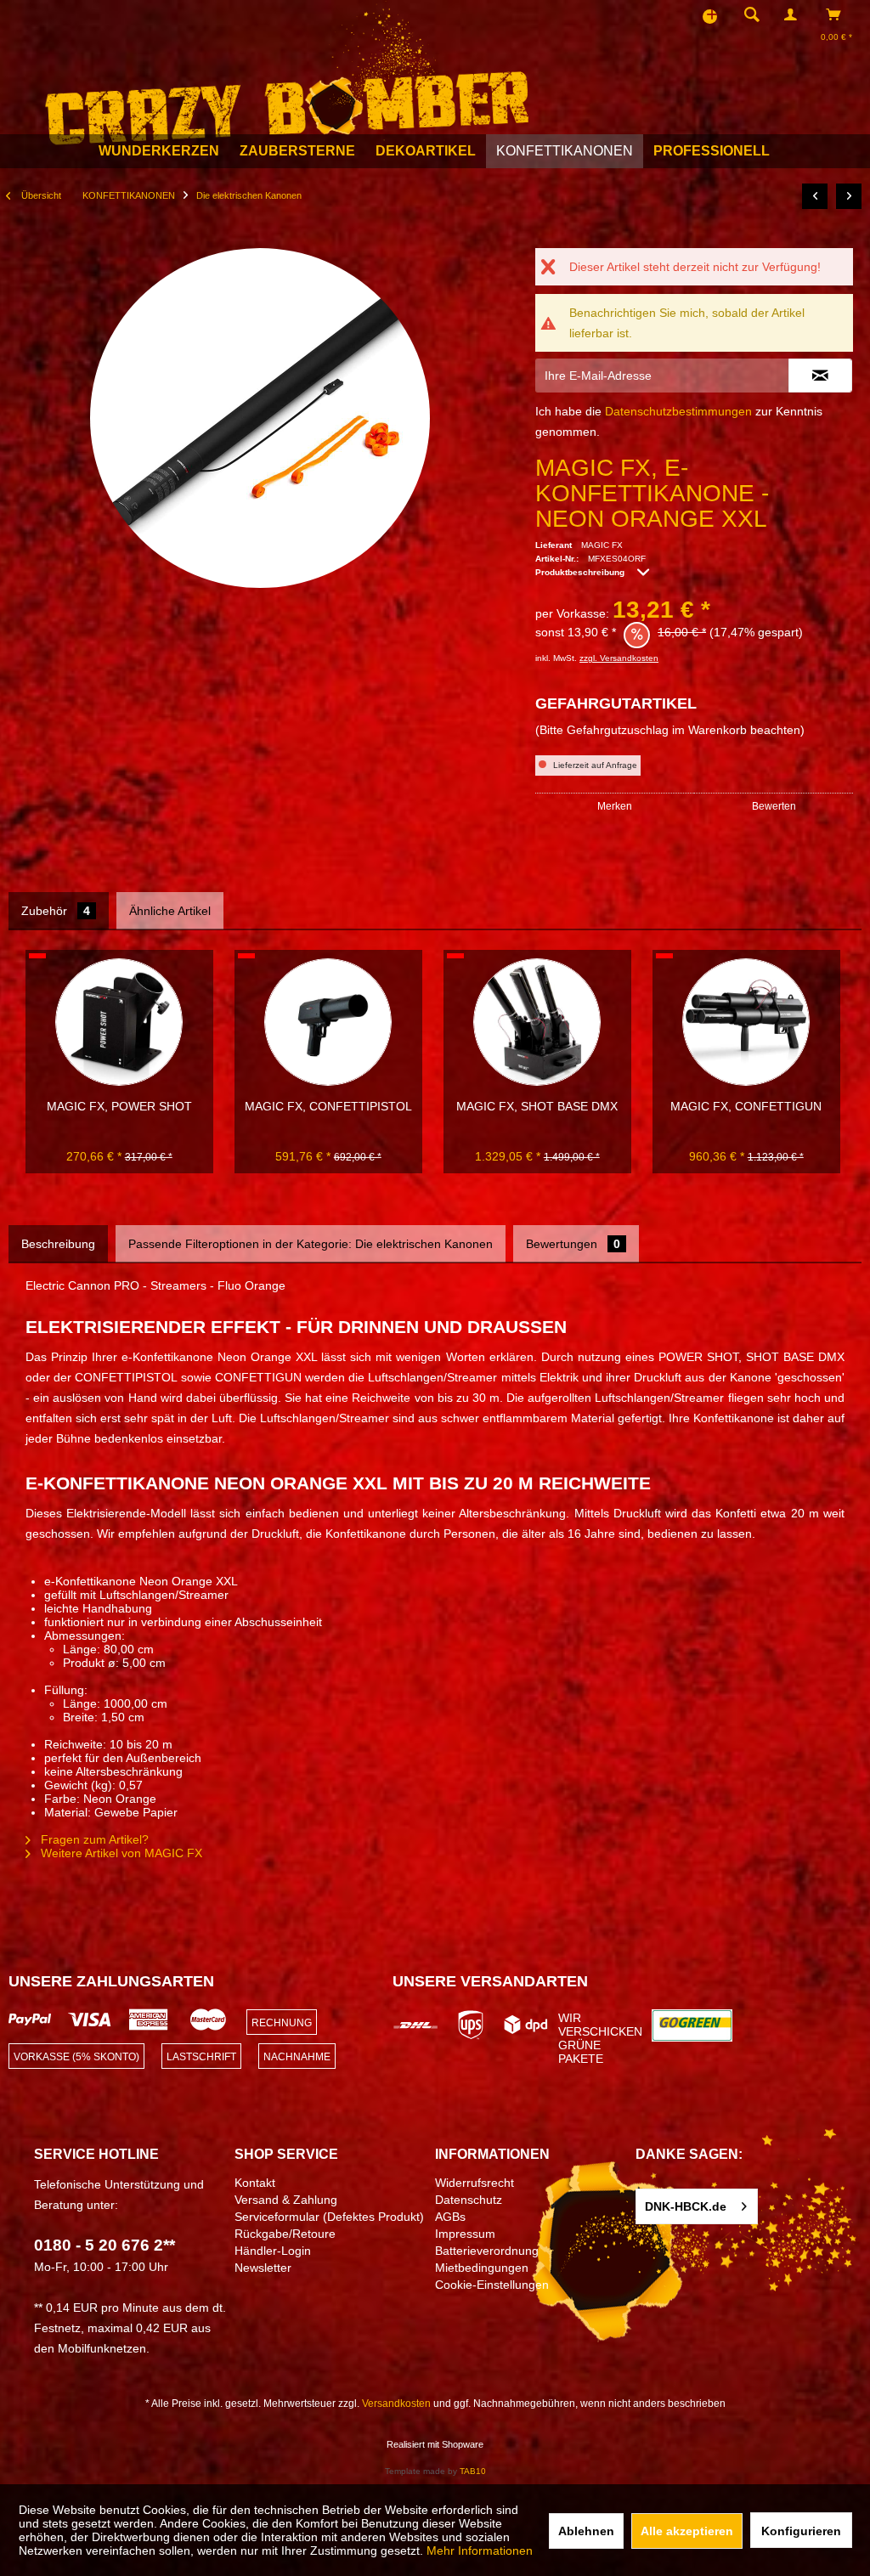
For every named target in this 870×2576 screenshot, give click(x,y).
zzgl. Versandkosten (619, 658)
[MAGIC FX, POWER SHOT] (119, 1022)
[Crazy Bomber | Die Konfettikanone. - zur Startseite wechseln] (287, 73)
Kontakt (255, 2183)
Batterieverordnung (487, 2251)
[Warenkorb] (838, 14)
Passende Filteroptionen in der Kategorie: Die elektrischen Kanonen (311, 1244)
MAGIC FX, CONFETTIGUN (746, 1106)
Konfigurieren (801, 2531)
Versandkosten (396, 2404)
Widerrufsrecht (475, 2183)
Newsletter (263, 2268)
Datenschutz (469, 2200)
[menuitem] (747, 14)
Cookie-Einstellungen (492, 2285)
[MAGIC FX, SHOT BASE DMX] (537, 1022)
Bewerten (774, 806)
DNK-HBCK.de (686, 2206)
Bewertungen (573, 1244)
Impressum (465, 2234)
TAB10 (473, 2471)
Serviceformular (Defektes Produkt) (329, 2217)
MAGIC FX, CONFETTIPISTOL (328, 1106)
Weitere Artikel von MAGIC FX (120, 1853)
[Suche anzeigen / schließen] (752, 14)
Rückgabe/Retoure (285, 2234)
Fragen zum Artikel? (93, 1839)
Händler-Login (273, 2251)
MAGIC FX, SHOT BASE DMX (537, 1106)
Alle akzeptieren (687, 2531)
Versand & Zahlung (286, 2200)
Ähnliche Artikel (170, 911)
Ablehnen (586, 2531)
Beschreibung (58, 1244)
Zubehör (56, 911)
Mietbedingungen (482, 2268)
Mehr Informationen (480, 2551)
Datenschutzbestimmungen (678, 411)
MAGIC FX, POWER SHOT (119, 1106)
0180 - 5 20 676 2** (105, 2245)
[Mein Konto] (794, 14)
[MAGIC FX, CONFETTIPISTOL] (328, 1022)
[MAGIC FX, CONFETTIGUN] (746, 1022)
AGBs (450, 2217)
